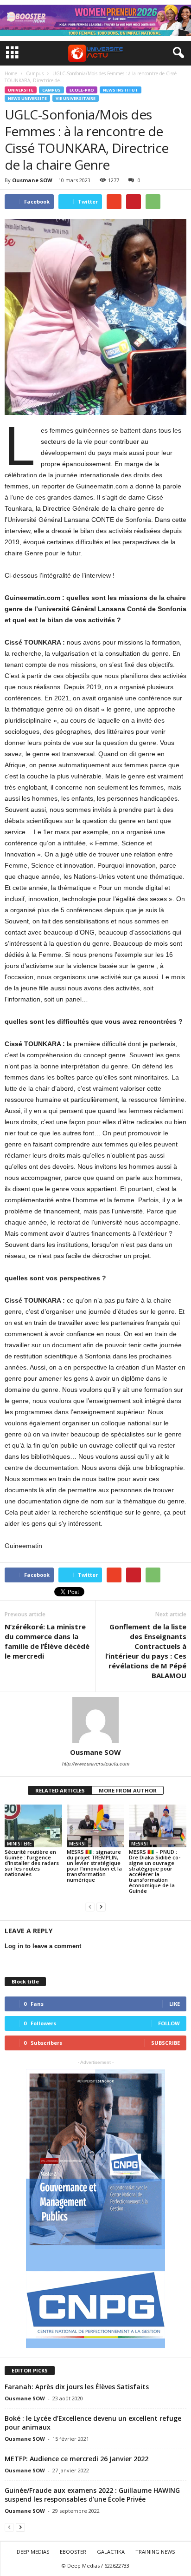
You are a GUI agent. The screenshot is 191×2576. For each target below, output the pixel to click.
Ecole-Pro (82, 90)
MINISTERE (19, 1844)
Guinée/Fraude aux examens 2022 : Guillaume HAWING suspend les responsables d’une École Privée (92, 2495)
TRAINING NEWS (155, 2552)
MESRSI (77, 1844)
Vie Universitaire (76, 98)
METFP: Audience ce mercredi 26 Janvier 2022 (76, 2459)
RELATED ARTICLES (60, 1790)
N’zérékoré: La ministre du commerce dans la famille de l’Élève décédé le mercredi (47, 1641)
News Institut (121, 90)
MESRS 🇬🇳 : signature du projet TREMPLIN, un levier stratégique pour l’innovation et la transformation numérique (94, 1866)
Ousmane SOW (32, 180)
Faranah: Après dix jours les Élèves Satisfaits (77, 2387)
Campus (51, 90)
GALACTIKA (111, 2552)
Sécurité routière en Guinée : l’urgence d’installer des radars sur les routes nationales (32, 1863)
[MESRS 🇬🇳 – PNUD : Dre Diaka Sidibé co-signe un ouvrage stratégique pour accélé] (158, 1826)
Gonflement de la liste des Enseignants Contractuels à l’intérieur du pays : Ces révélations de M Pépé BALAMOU (146, 1651)
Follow (169, 2023)
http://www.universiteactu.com (96, 1764)
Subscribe (166, 2043)
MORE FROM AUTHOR (128, 1790)
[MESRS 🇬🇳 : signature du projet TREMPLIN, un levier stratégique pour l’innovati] (95, 1826)
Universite (21, 90)
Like (175, 2004)
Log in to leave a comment (43, 1946)
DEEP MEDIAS (33, 2552)
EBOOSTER (73, 2552)
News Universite (27, 98)
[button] (177, 53)
